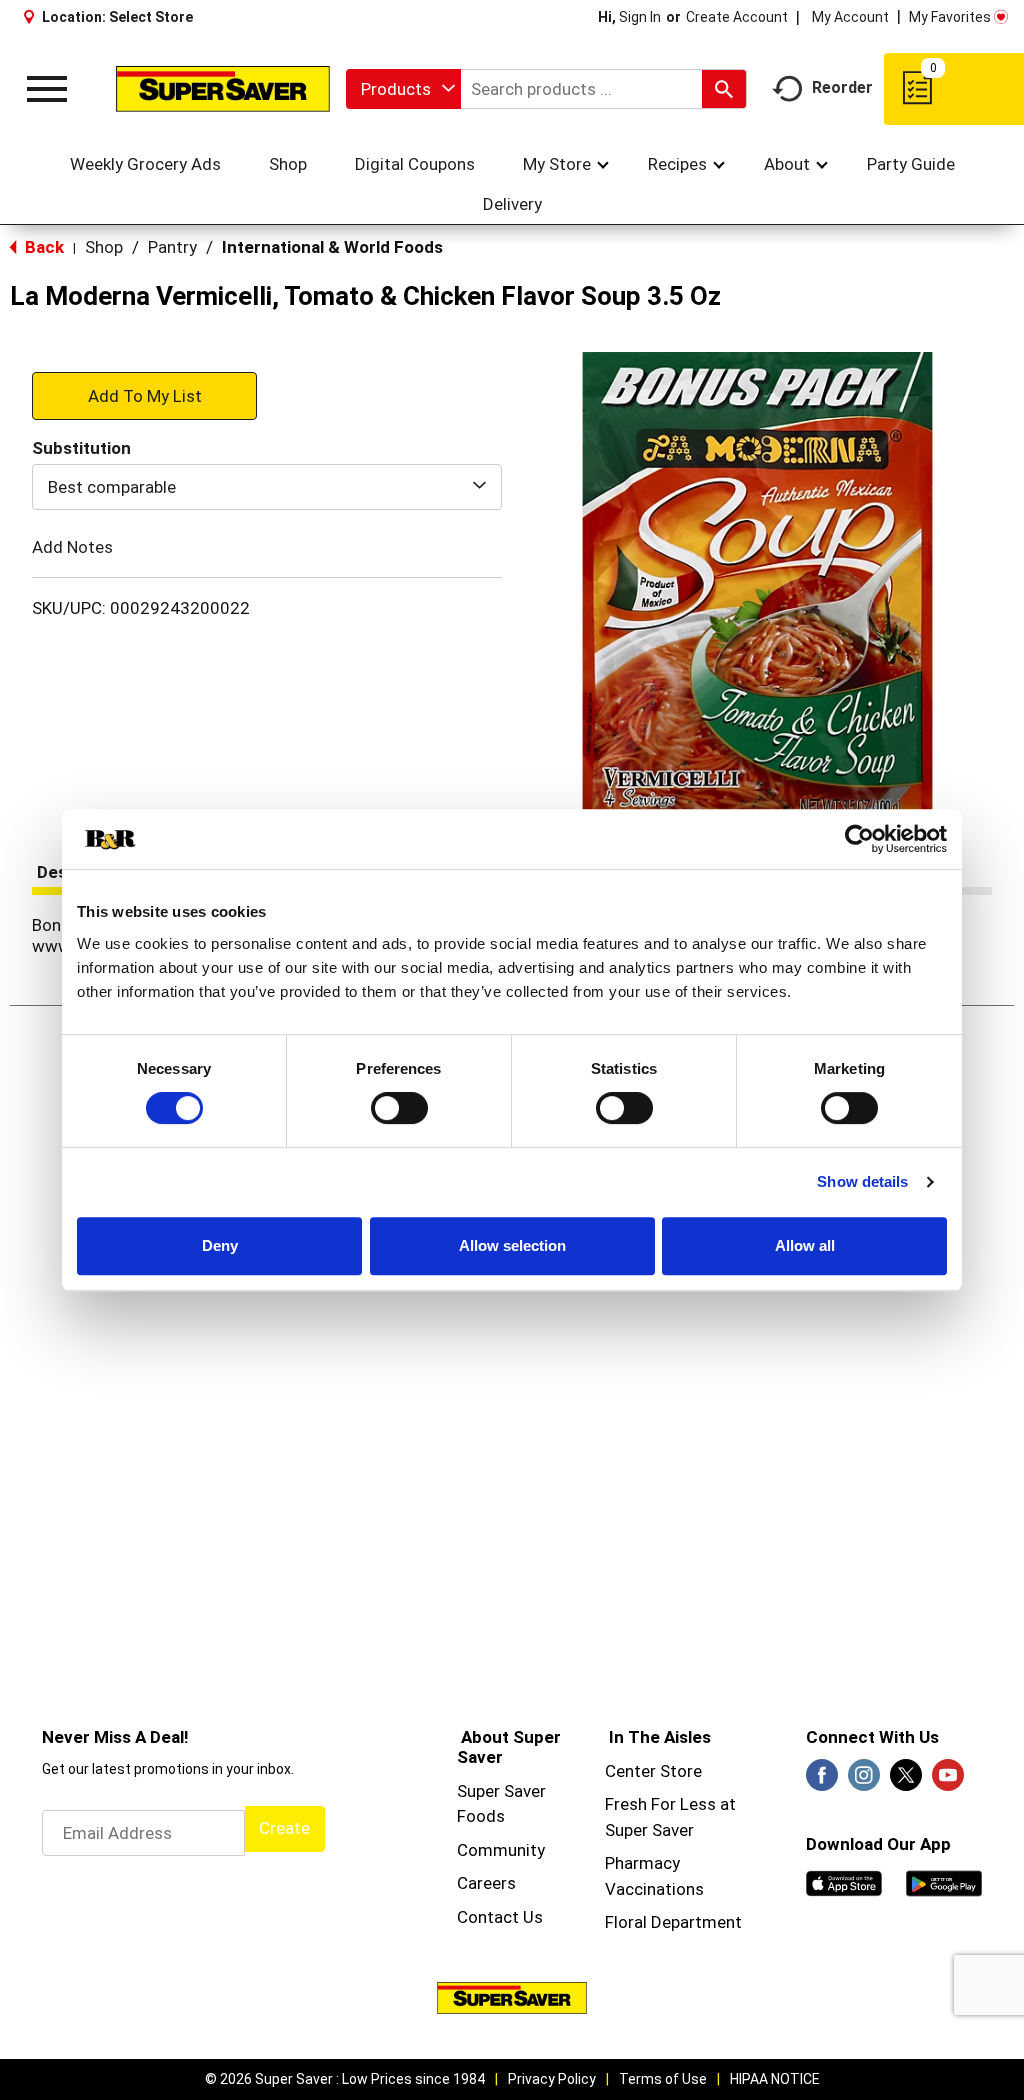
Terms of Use (663, 2079)
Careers (486, 1883)
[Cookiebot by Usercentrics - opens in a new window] (859, 839)
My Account (850, 17)
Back (42, 247)
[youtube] (948, 1781)
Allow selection (512, 1245)
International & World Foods (332, 247)
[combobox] (403, 89)
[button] (144, 395)
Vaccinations (654, 1889)
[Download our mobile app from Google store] (944, 1882)
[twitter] (906, 1781)
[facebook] (822, 1781)
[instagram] (864, 1781)
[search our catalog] (724, 89)
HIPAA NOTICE (775, 2079)
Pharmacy (642, 1863)
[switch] (399, 1108)
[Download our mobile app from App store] (844, 1882)
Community (501, 1850)
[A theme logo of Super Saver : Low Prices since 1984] (223, 88)
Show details (862, 1181)
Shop (104, 247)
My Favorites (950, 17)
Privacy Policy (552, 2079)
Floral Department (673, 1922)
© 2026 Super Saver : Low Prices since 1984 (345, 2079)
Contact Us (500, 1917)
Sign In (640, 17)
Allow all (805, 1245)
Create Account (737, 17)
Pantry (172, 247)
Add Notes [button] (72, 547)
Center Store (653, 1771)
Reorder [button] (842, 87)
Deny (220, 1245)
